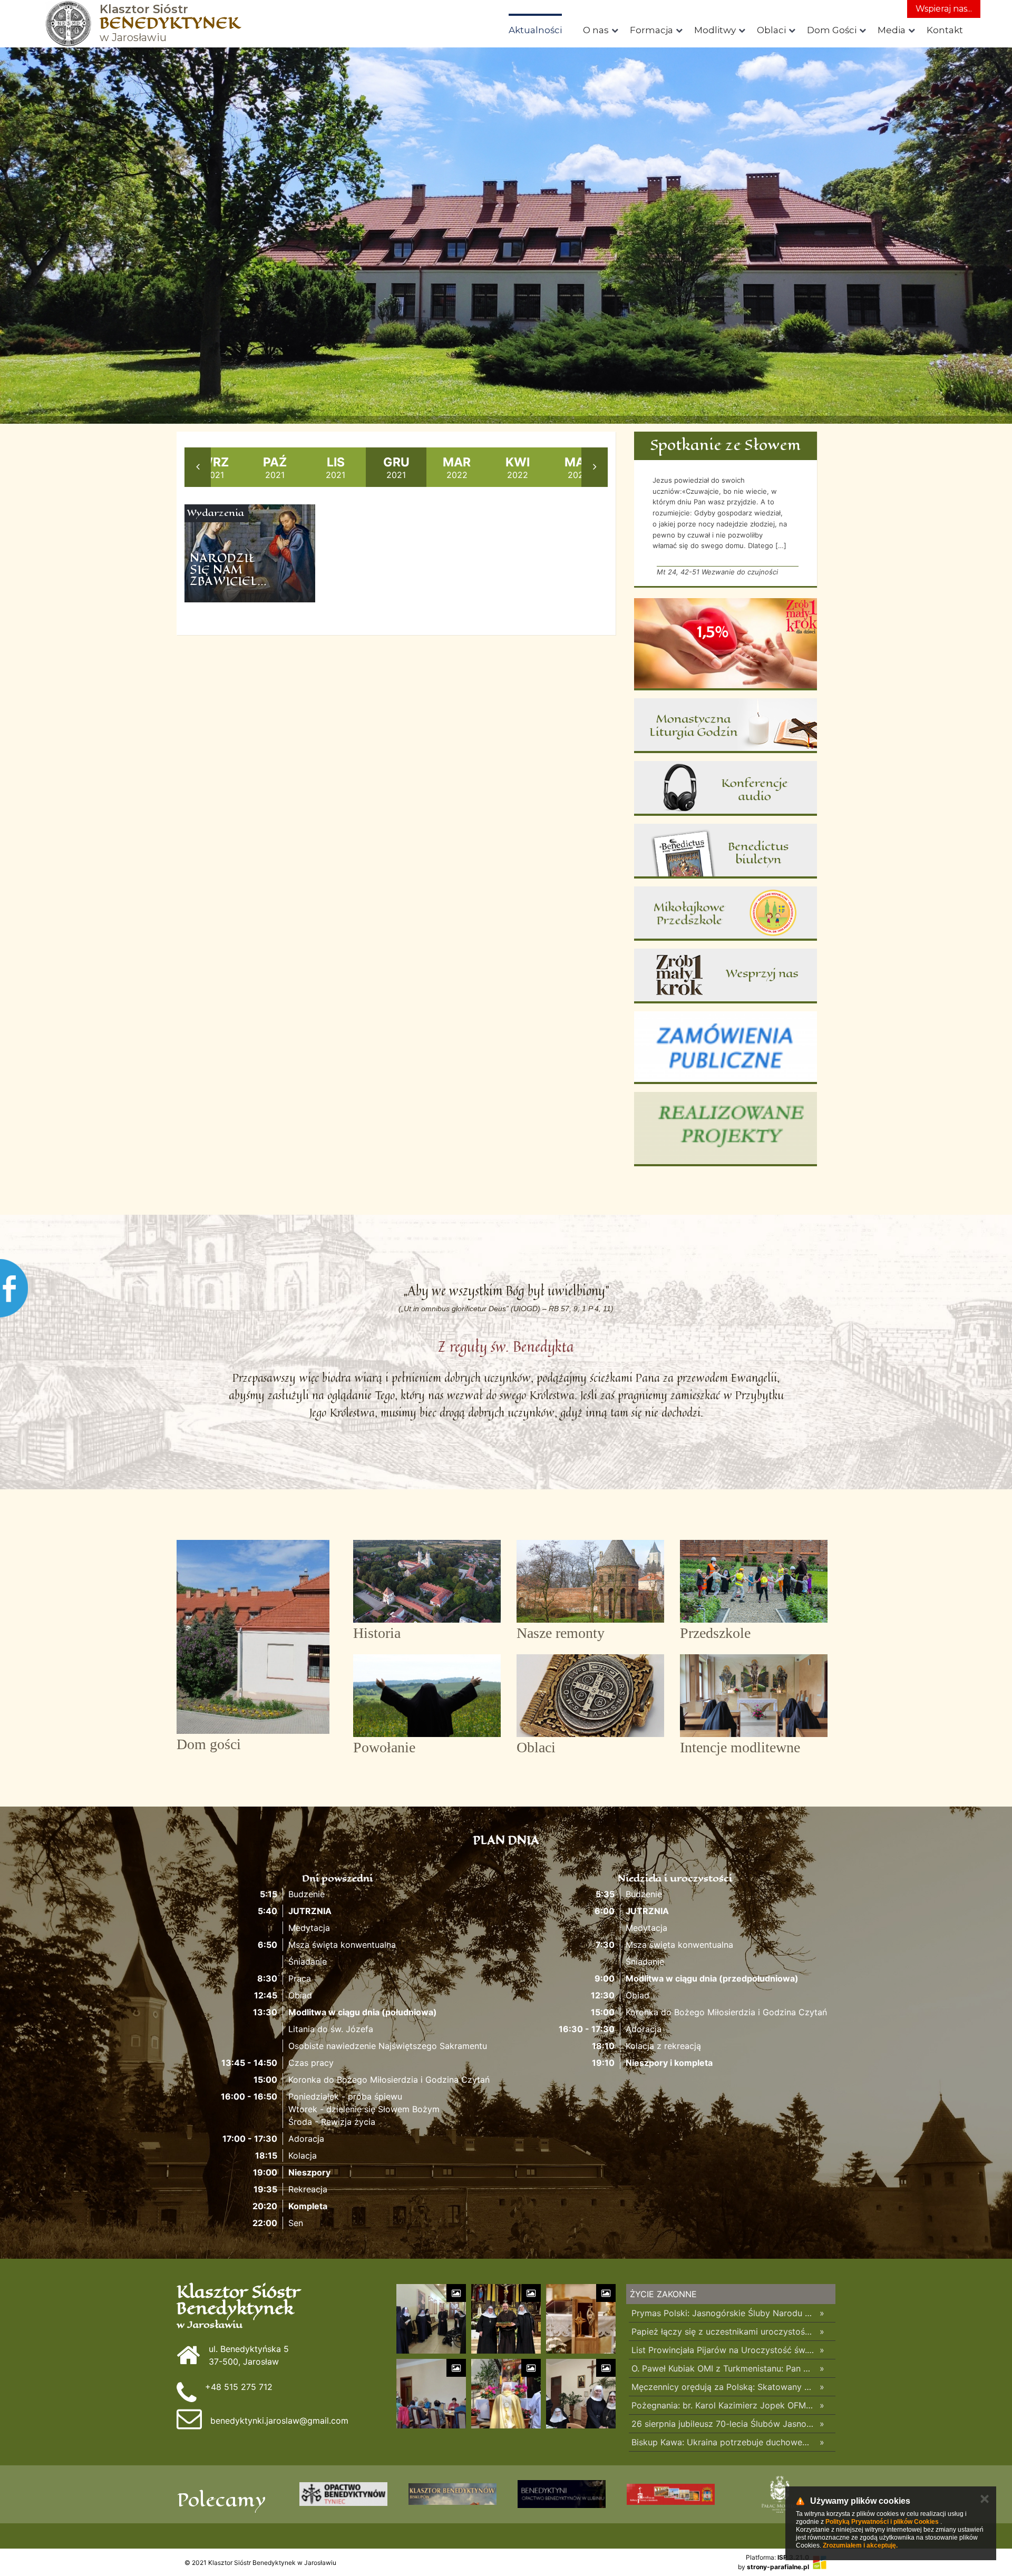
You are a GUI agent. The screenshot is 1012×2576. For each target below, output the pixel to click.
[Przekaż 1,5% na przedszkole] (726, 644)
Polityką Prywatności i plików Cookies (882, 2522)
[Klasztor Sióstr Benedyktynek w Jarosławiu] (69, 24)
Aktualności (535, 30)
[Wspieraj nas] (726, 976)
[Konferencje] (726, 788)
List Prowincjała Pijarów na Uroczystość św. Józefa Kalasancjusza (723, 2350)
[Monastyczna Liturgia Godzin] (726, 726)
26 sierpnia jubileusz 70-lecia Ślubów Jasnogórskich (723, 2424)
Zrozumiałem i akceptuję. (860, 2545)
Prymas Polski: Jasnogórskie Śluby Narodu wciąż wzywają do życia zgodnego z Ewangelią (723, 2313)
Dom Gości (832, 30)
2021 (215, 467)
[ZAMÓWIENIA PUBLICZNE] (726, 1048)
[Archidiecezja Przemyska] (453, 2494)
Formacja (651, 30)
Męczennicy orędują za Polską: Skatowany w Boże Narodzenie (723, 2387)
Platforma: (777, 2557)
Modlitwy (715, 30)
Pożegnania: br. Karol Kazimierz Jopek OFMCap (723, 2405)
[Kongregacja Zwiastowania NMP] (343, 2494)
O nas (596, 30)
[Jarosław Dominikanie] (780, 2494)
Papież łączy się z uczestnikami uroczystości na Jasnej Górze (723, 2331)
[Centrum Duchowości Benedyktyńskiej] (562, 2494)
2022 (457, 467)
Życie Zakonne (663, 2294)
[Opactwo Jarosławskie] (671, 2494)
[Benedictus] (726, 851)
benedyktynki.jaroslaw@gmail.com (279, 2421)
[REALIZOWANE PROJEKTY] (726, 1129)
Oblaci (771, 30)
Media (892, 30)
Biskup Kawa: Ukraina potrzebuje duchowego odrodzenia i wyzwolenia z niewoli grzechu (723, 2442)
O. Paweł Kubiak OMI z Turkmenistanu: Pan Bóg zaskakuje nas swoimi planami (723, 2368)
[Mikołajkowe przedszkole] (726, 914)
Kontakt (945, 30)
